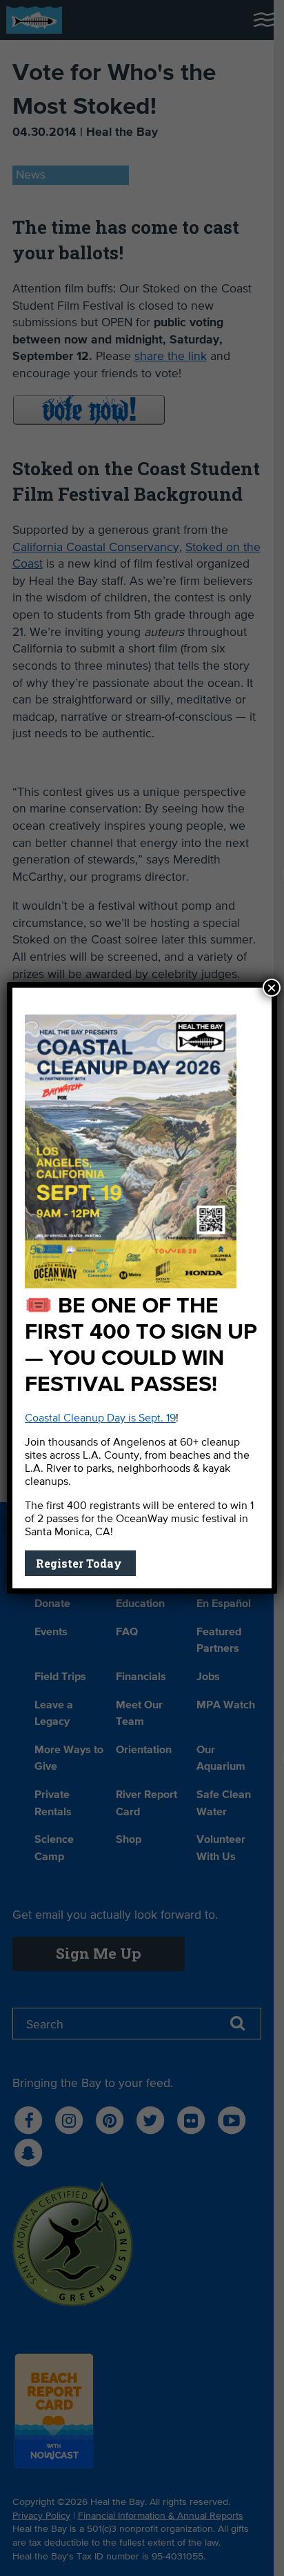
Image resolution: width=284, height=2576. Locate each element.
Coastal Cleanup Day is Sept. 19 (100, 1419)
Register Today (80, 1563)
